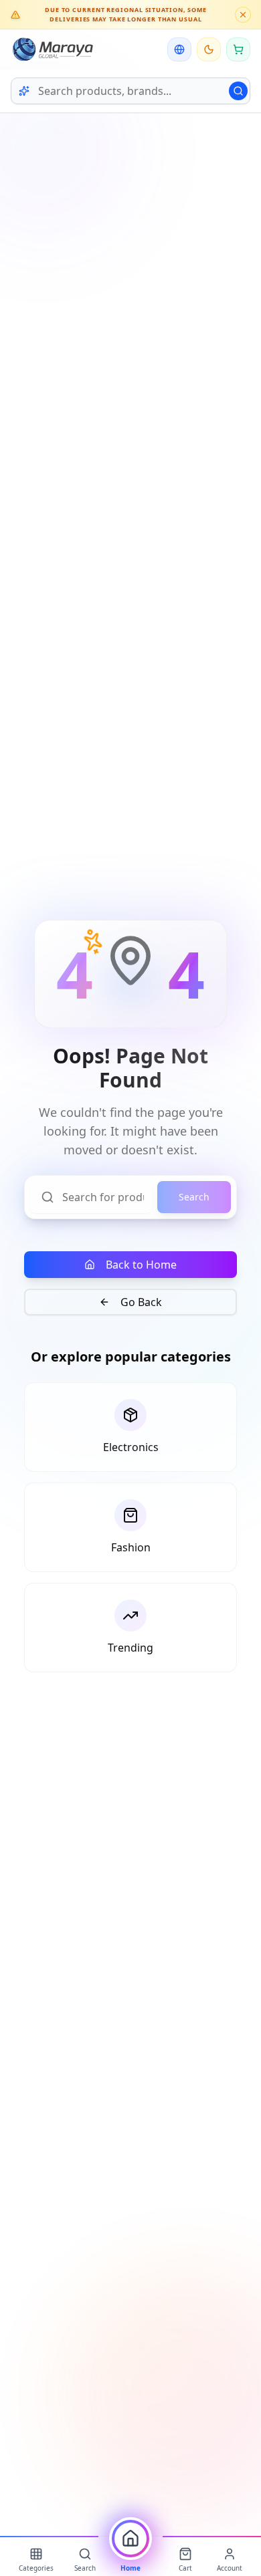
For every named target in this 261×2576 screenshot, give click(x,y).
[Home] (130, 2539)
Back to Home (141, 1265)
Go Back (141, 1302)
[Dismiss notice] (243, 15)
